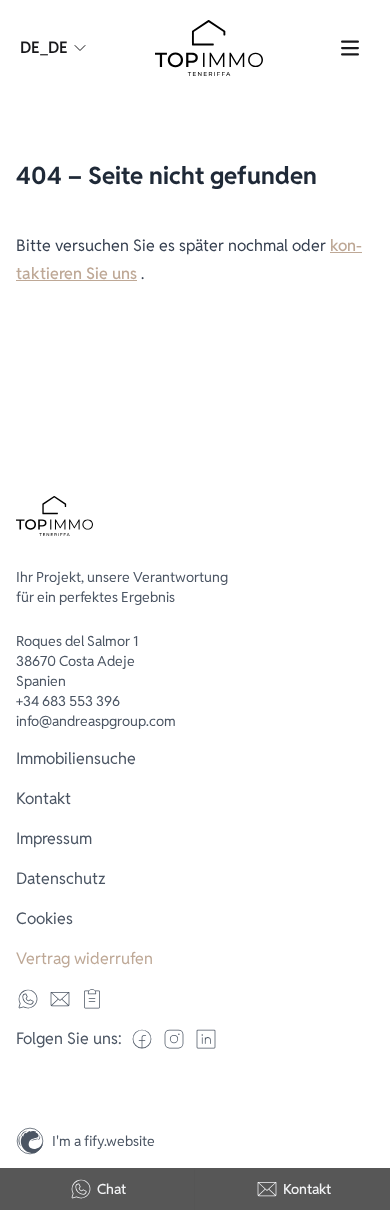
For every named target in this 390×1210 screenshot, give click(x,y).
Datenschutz (61, 878)
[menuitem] (195, 759)
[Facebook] (142, 1039)
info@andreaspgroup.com (96, 721)
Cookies (44, 918)
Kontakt (307, 1189)
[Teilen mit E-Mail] (60, 999)
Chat (111, 1189)
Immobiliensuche (76, 758)
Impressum (54, 838)
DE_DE (44, 47)
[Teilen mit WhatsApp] (28, 999)
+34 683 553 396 (68, 701)
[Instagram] (366, 1098)
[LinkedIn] (206, 1039)
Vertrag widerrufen (84, 958)
